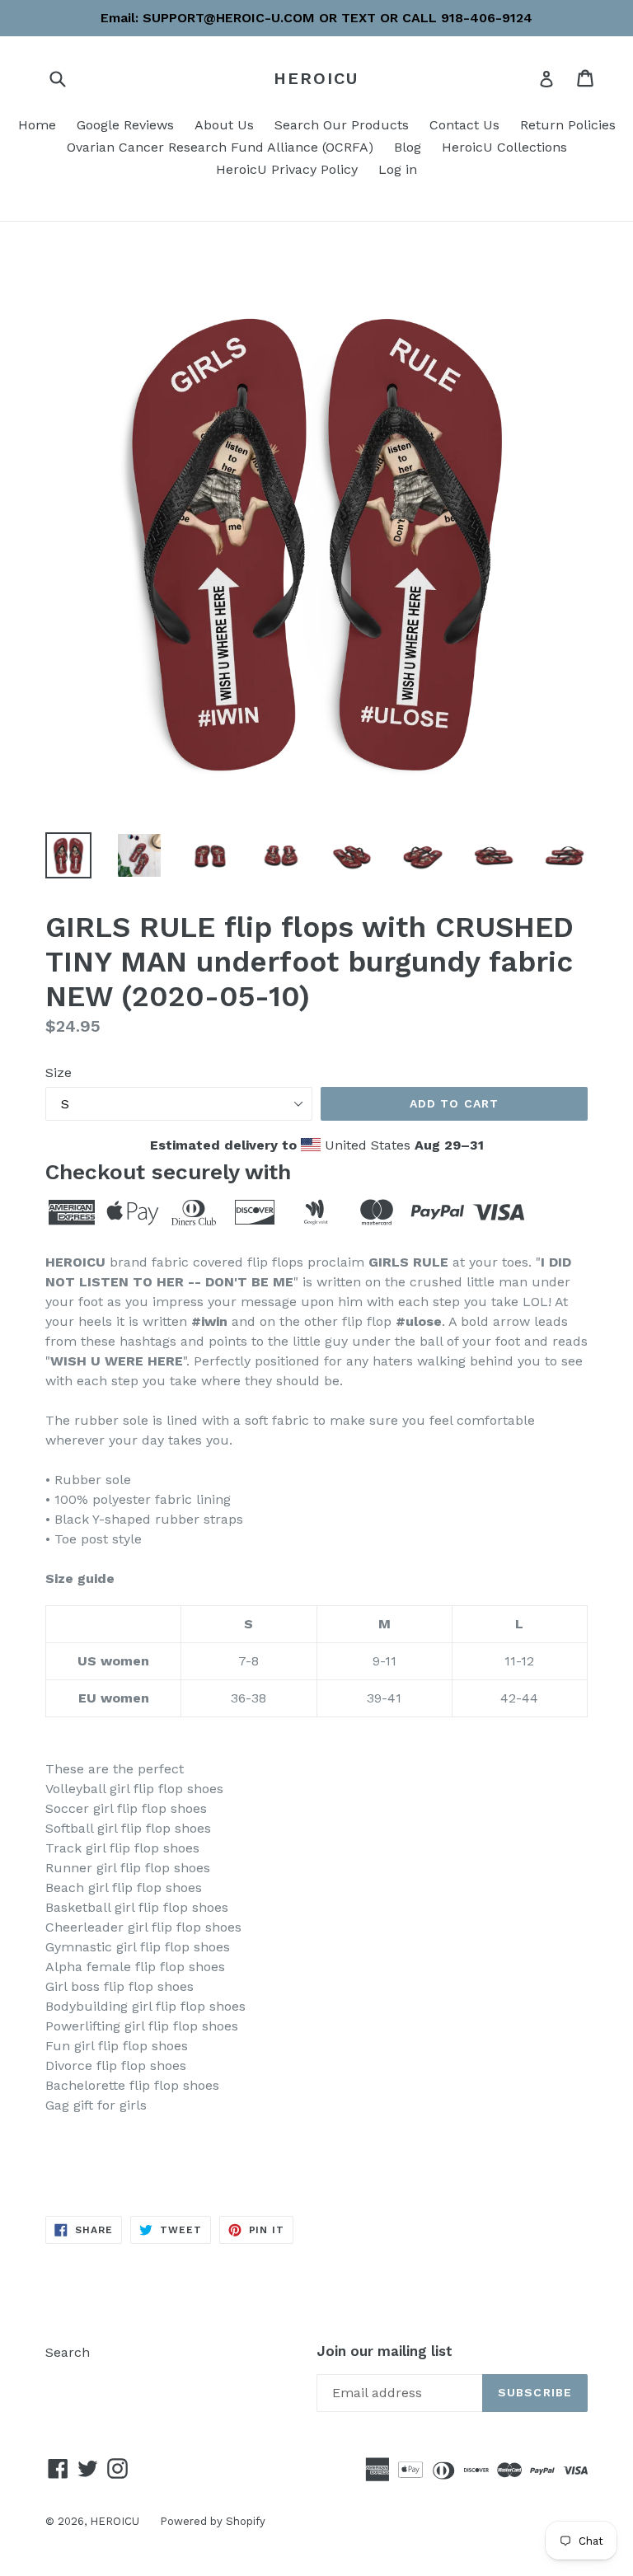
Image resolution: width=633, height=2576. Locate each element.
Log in (398, 169)
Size (59, 1073)
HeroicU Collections (504, 147)
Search (68, 2352)
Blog (408, 147)
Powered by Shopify (213, 2521)
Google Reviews (125, 125)
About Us (224, 125)
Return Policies (568, 125)
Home (37, 125)
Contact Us (464, 125)
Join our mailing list (384, 2351)
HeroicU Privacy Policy (287, 169)
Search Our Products (342, 125)
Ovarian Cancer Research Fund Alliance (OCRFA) (220, 147)
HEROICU (316, 78)
